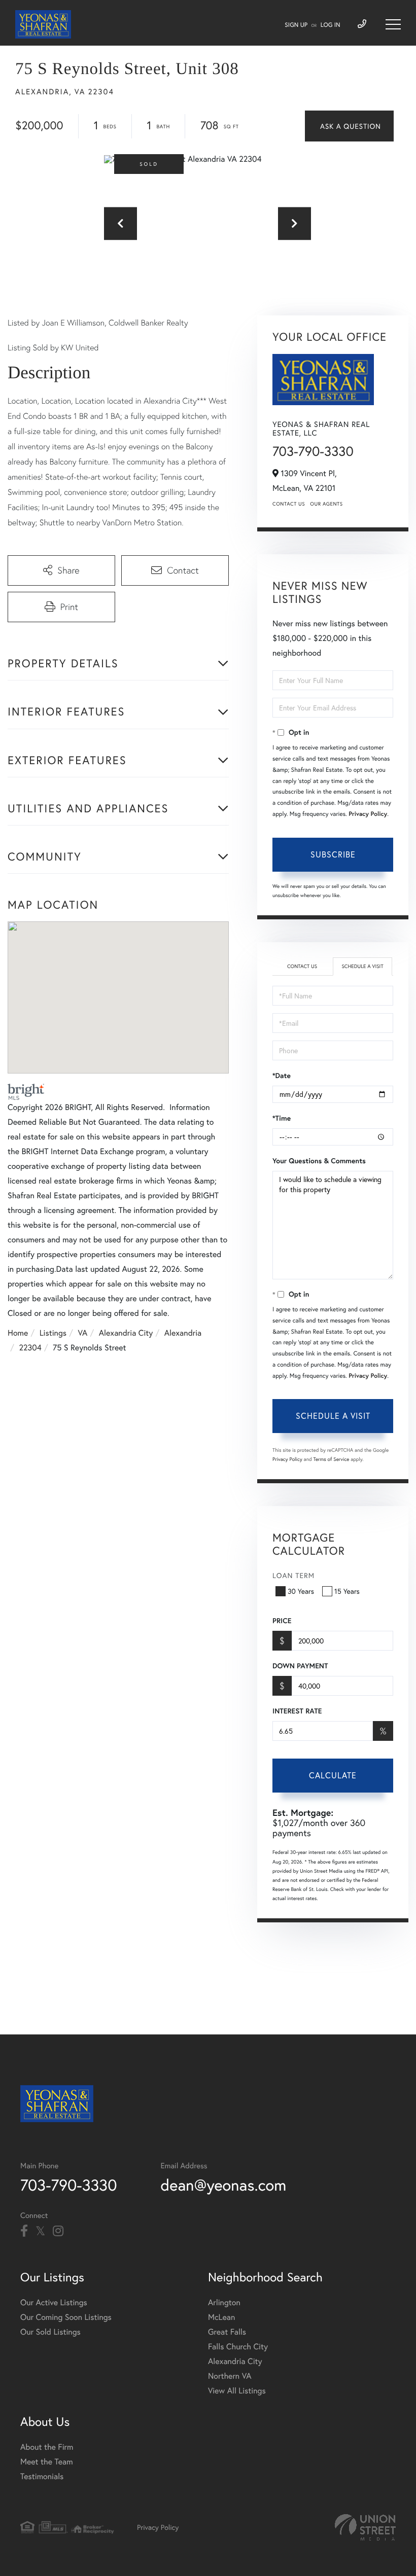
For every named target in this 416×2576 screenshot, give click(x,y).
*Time (282, 1118)
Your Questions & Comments (319, 1161)
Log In (331, 25)
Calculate (333, 1775)
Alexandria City (126, 1333)
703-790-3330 (313, 451)
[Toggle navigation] (393, 24)
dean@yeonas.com (224, 2185)
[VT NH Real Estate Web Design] (365, 2527)
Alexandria (183, 1333)
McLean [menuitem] (221, 2317)
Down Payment (300, 1666)
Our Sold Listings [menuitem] (50, 2332)
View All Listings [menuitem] (237, 2391)
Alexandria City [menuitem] (235, 2361)
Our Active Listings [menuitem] (54, 2302)
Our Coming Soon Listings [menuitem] (66, 2317)
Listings (53, 1333)
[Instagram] (58, 2231)
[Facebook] (24, 2231)
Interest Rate (297, 1711)
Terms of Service (331, 1459)
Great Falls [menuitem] (227, 2332)
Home (18, 1333)
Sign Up (296, 25)
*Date (282, 1076)
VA (83, 1333)
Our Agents (326, 504)
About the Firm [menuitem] (47, 2447)
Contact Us (289, 504)
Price (282, 1621)
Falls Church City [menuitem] (238, 2347)
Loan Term (293, 1575)
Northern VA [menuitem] (230, 2376)
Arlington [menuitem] (224, 2302)
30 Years (301, 1591)
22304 (30, 1348)
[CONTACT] (349, 126)
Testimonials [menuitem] (42, 2476)
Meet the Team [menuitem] (47, 2462)
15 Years (347, 1591)
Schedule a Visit (362, 966)
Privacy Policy (368, 814)
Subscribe (333, 854)
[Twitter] (40, 2231)
